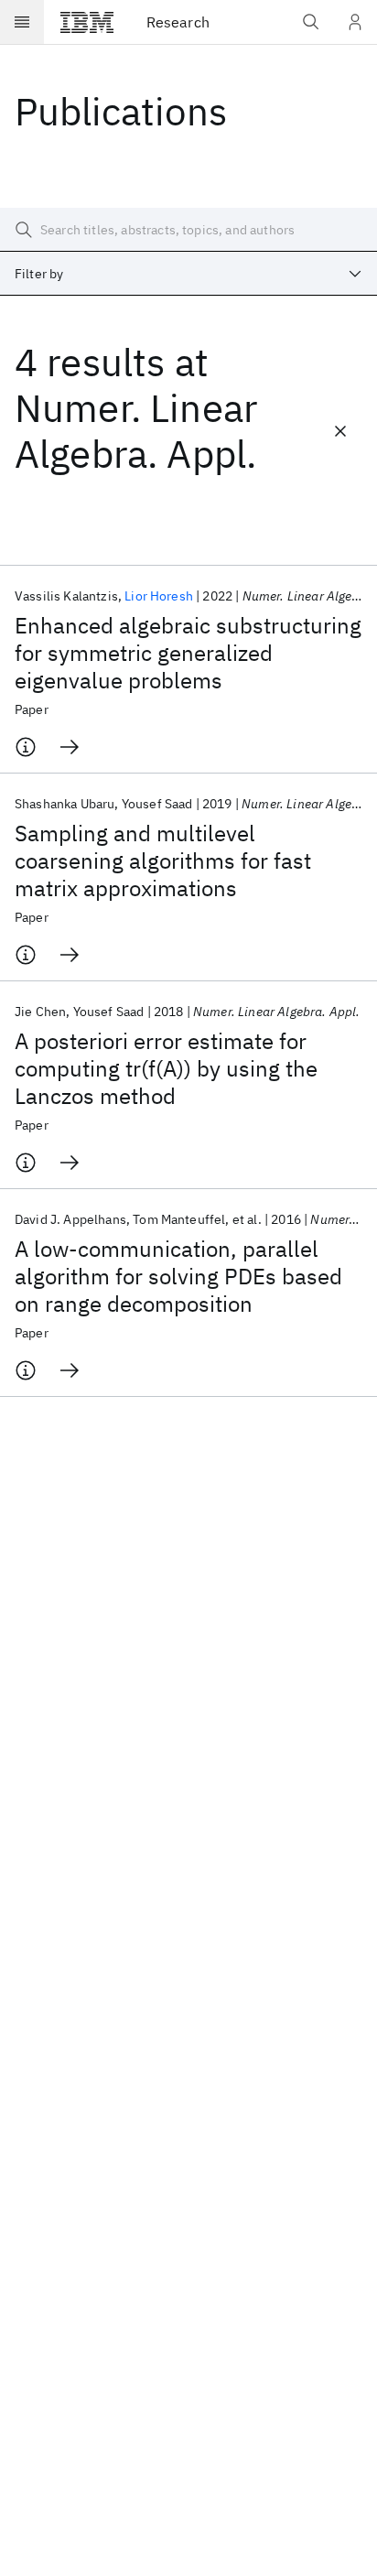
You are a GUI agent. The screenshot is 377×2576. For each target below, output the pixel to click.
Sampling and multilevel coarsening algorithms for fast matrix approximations (163, 860)
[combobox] (188, 274)
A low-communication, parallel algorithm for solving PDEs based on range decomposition (178, 1276)
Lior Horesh (159, 596)
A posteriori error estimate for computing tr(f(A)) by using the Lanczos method (166, 1068)
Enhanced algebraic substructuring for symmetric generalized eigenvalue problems (188, 653)
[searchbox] (188, 230)
